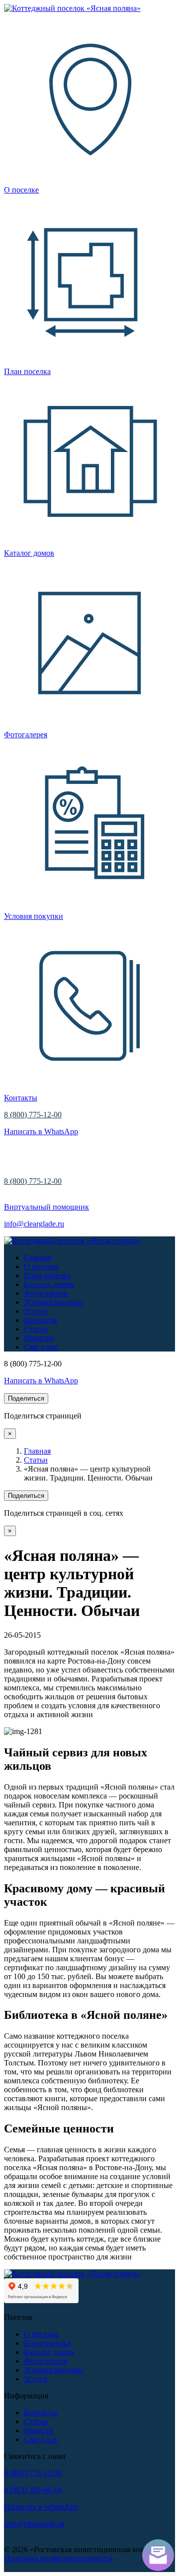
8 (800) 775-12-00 (33, 1115)
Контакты (41, 1320)
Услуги (36, 1311)
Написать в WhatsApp (41, 1131)
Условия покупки (53, 1302)
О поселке (41, 1266)
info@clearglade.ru (34, 1224)
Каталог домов (49, 1284)
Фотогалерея (45, 1293)
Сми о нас (41, 1347)
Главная (37, 1257)
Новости (39, 1338)
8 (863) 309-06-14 (33, 2490)
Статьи (36, 1329)
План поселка (47, 1275)
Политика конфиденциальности (58, 2558)
